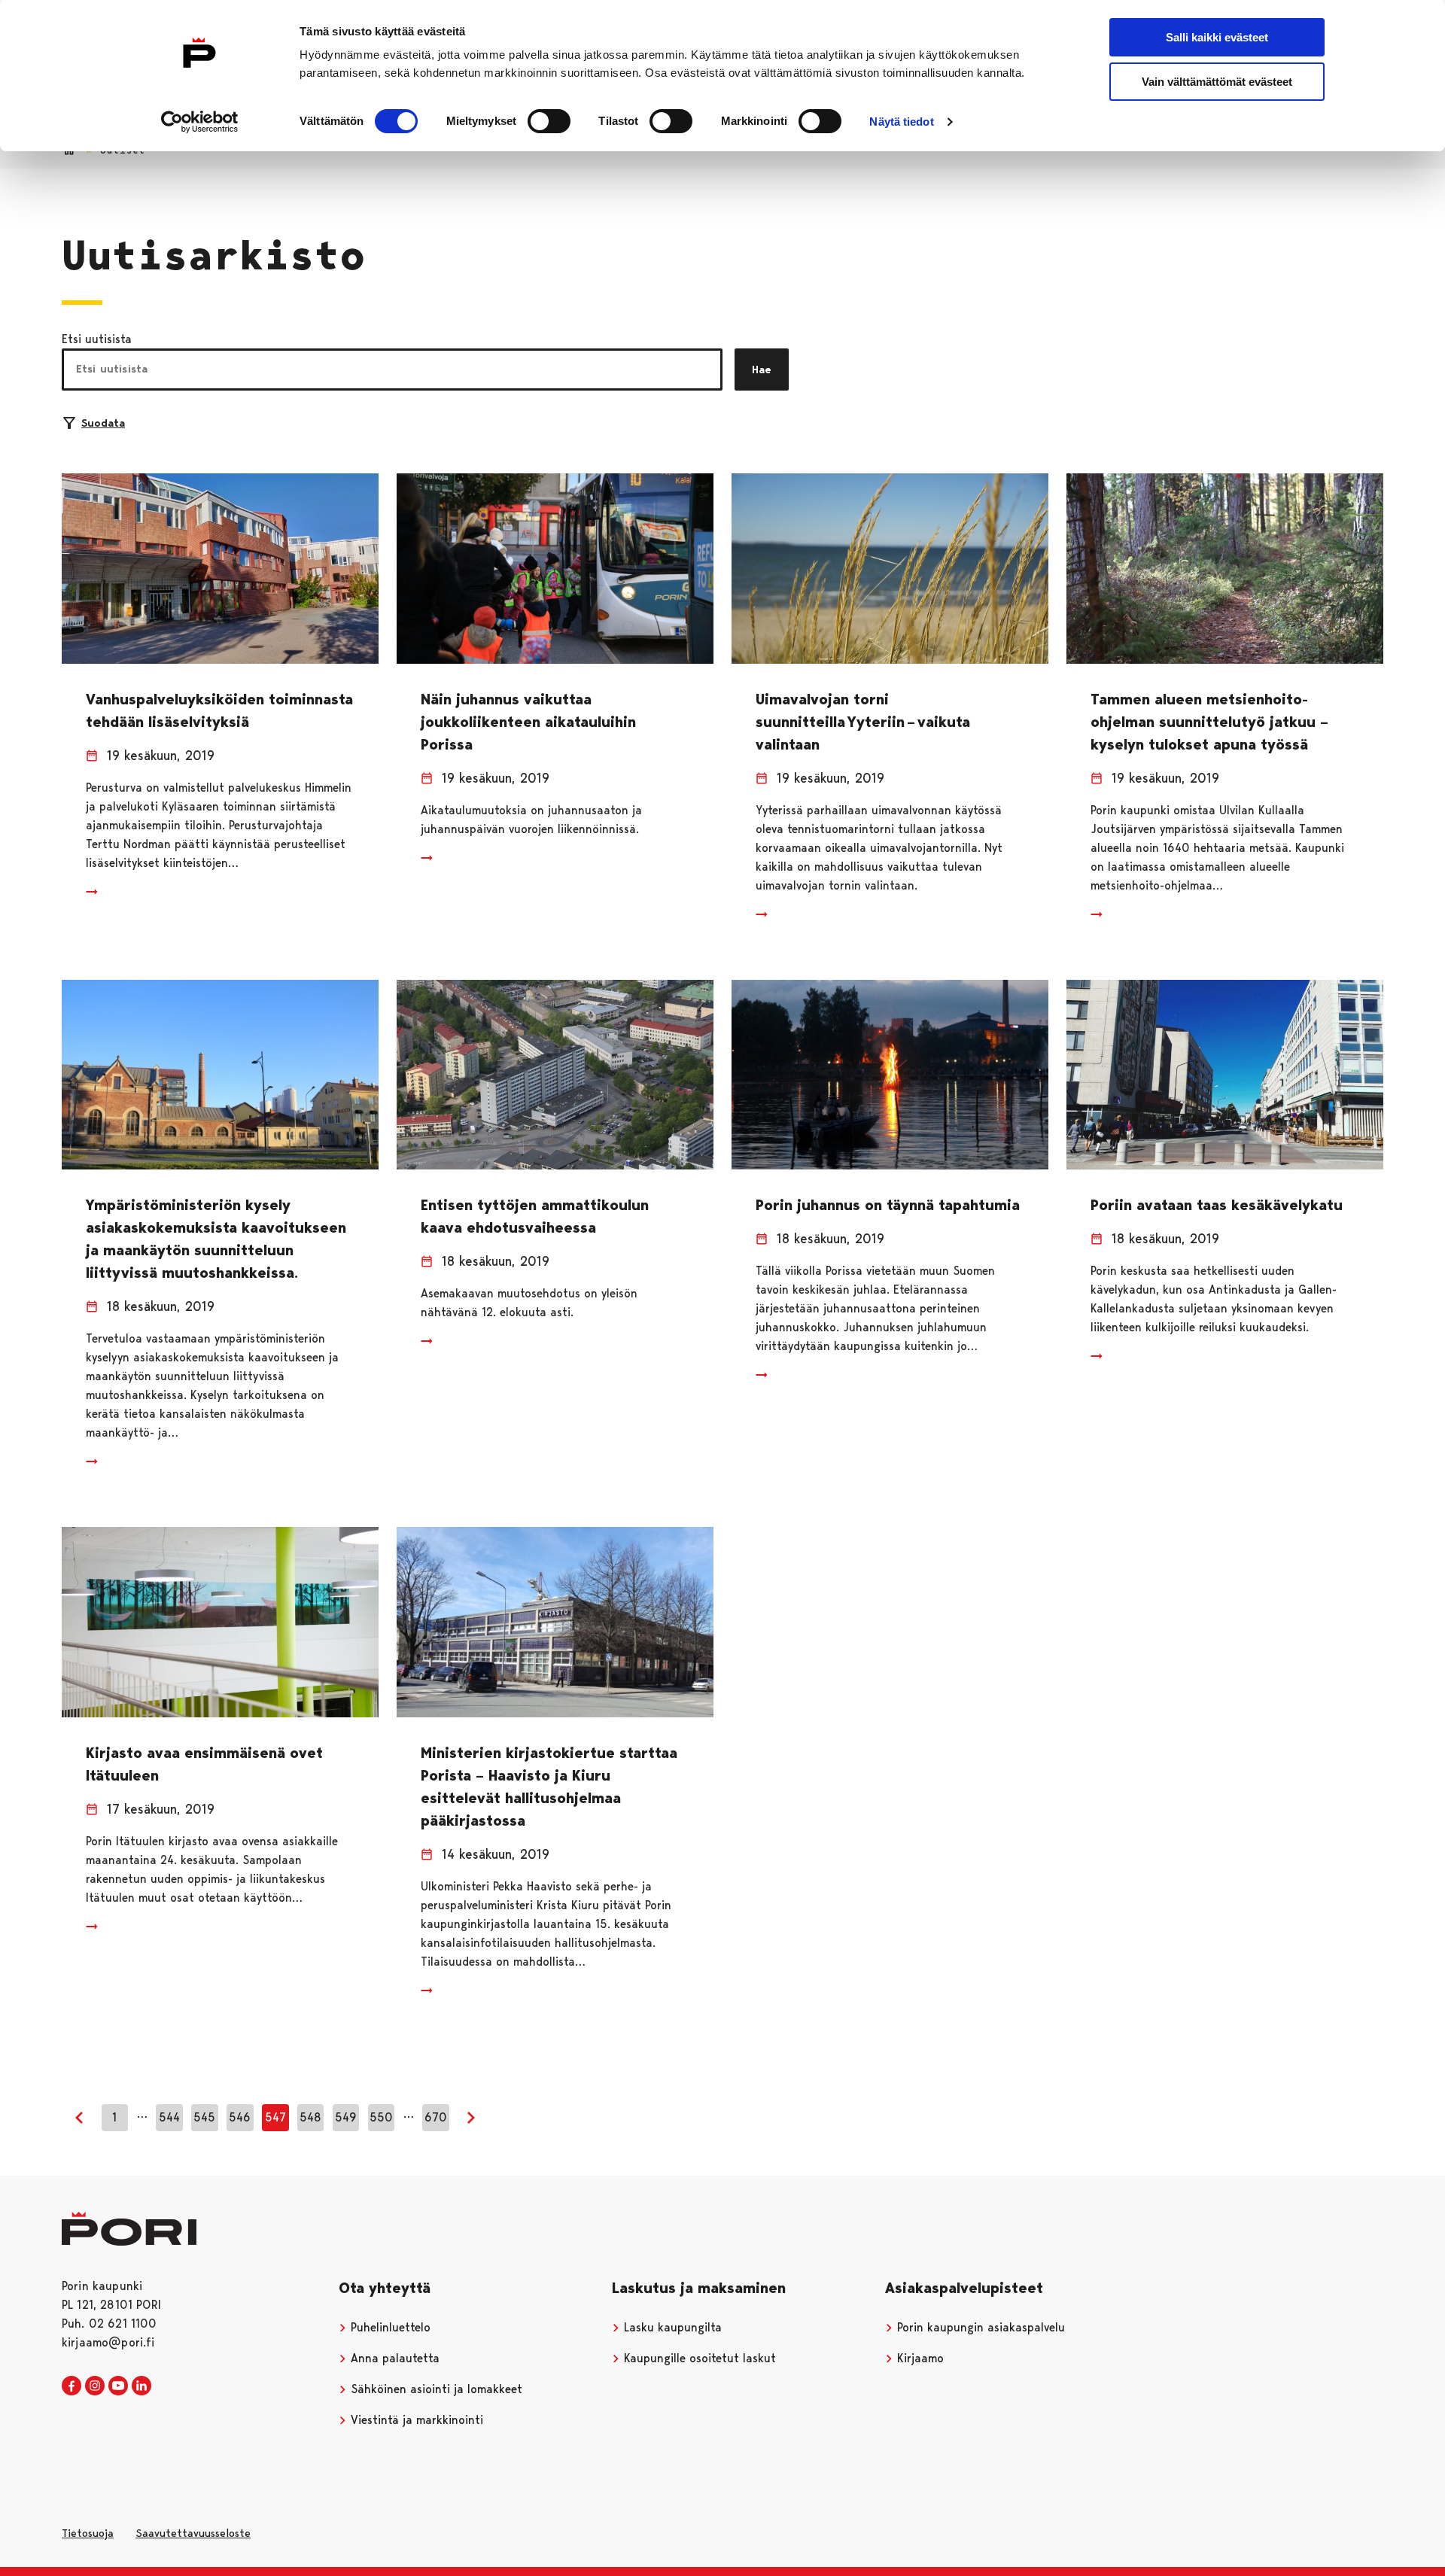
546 (240, 2117)
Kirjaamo (919, 2358)
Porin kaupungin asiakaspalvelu (979, 2327)
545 (204, 2117)
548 (310, 2117)
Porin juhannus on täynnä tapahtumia (888, 1205)
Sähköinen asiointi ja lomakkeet (435, 2389)
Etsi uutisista (97, 339)
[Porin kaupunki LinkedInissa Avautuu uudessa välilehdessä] (141, 2386)
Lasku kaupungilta (671, 2327)
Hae (762, 370)
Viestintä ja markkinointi (415, 2420)
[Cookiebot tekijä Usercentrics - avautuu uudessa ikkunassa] (200, 122)
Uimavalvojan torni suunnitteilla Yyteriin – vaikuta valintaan (863, 722)
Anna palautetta (393, 2358)
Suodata (103, 423)
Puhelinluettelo (389, 2327)
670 (436, 2117)
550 (381, 2117)
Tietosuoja (88, 2533)
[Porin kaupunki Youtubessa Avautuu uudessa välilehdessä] (118, 2386)
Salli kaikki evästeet (1217, 37)
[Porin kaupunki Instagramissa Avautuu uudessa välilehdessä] (95, 2386)
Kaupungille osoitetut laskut (698, 2358)
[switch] (549, 121)
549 (346, 2117)
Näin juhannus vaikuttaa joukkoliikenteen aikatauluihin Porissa (528, 722)
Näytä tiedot (901, 122)
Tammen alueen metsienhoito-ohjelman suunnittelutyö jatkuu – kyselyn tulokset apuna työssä (1209, 722)
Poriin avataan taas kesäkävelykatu (1217, 1205)
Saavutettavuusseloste (193, 2533)
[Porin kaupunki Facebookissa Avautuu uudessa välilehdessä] (71, 2386)
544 (169, 2117)
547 (275, 2117)
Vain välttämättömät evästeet (1217, 82)
